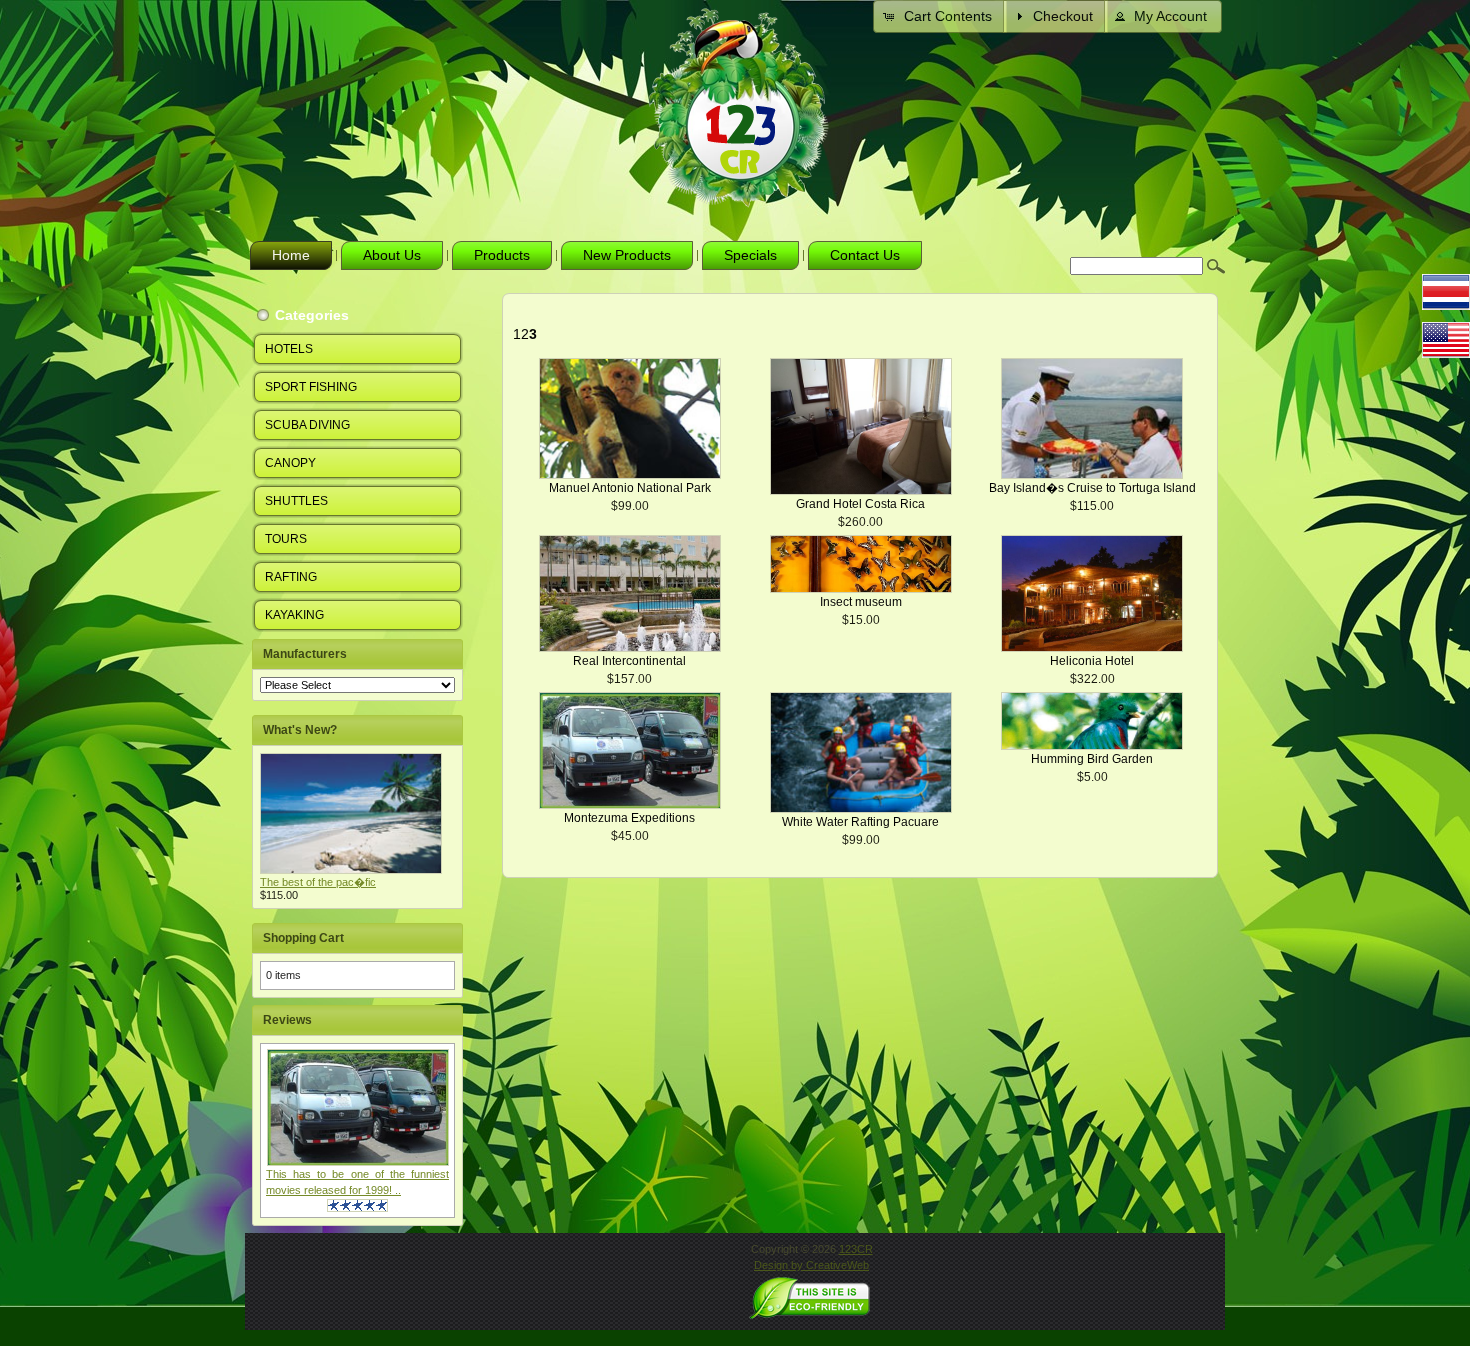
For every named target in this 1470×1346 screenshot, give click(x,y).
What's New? (300, 730)
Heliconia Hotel (1092, 661)
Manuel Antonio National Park (630, 488)
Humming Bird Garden (1092, 759)
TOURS (286, 539)
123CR (856, 1249)
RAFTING (291, 577)
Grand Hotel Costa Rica (860, 504)
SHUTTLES (296, 501)
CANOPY (290, 463)
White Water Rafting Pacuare (860, 822)
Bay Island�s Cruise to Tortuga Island (1092, 488)
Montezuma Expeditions (629, 818)
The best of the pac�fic (318, 882)
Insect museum (861, 602)
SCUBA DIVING (307, 425)
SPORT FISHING (311, 387)
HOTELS (289, 349)
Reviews (287, 1020)
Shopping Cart (303, 938)
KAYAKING (294, 615)
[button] (939, 16)
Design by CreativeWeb (811, 1265)
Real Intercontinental (629, 661)
